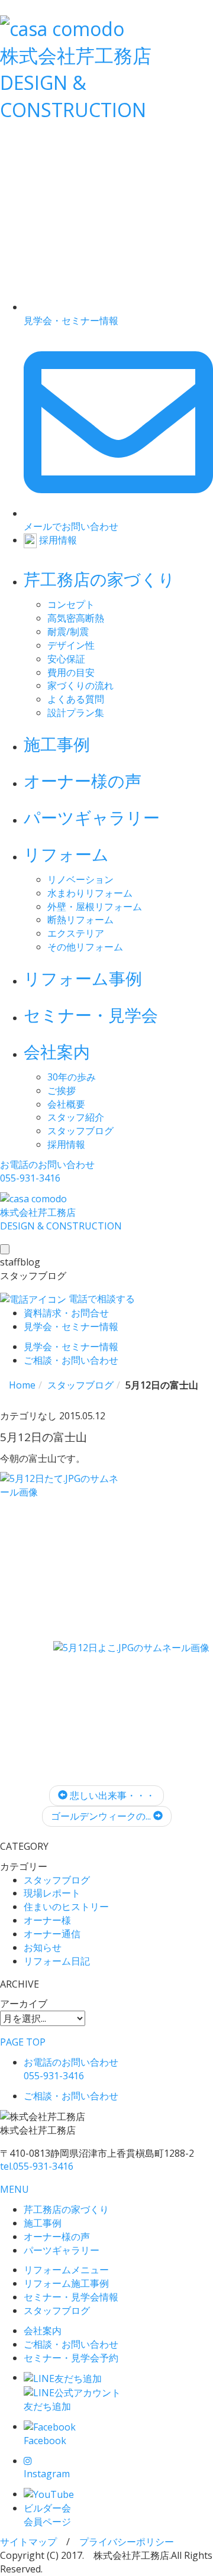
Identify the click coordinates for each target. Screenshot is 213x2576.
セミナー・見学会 (91, 1015)
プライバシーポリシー (127, 2542)
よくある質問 (76, 699)
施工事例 (57, 744)
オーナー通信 (52, 1934)
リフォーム (66, 854)
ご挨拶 (62, 1090)
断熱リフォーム (80, 920)
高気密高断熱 (76, 618)
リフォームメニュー (66, 2270)
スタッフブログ (80, 1131)
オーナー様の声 (83, 781)
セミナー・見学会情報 (71, 2297)
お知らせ (43, 1947)
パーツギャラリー (92, 817)
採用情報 (66, 1144)
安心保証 (66, 659)
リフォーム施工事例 (66, 2283)
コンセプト (71, 604)
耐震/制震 (68, 632)
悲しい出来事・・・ (111, 1795)
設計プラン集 (76, 713)
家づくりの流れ (80, 685)
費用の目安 (71, 672)
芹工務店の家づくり (99, 579)
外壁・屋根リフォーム (95, 907)
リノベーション (80, 879)
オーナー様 (47, 1920)
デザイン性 (71, 645)
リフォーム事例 (83, 978)
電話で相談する (101, 1299)
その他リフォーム (85, 947)
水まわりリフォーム (90, 893)
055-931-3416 (37, 2166)
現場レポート (52, 1893)
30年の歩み (72, 1077)
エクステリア (76, 933)
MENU (14, 2189)
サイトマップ (28, 2542)
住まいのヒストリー (66, 1907)
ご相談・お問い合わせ (71, 2344)
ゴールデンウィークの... (102, 1816)
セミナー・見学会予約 (71, 2358)
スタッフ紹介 (76, 1117)
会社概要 (66, 1104)
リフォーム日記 (57, 1961)
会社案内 (57, 1051)
